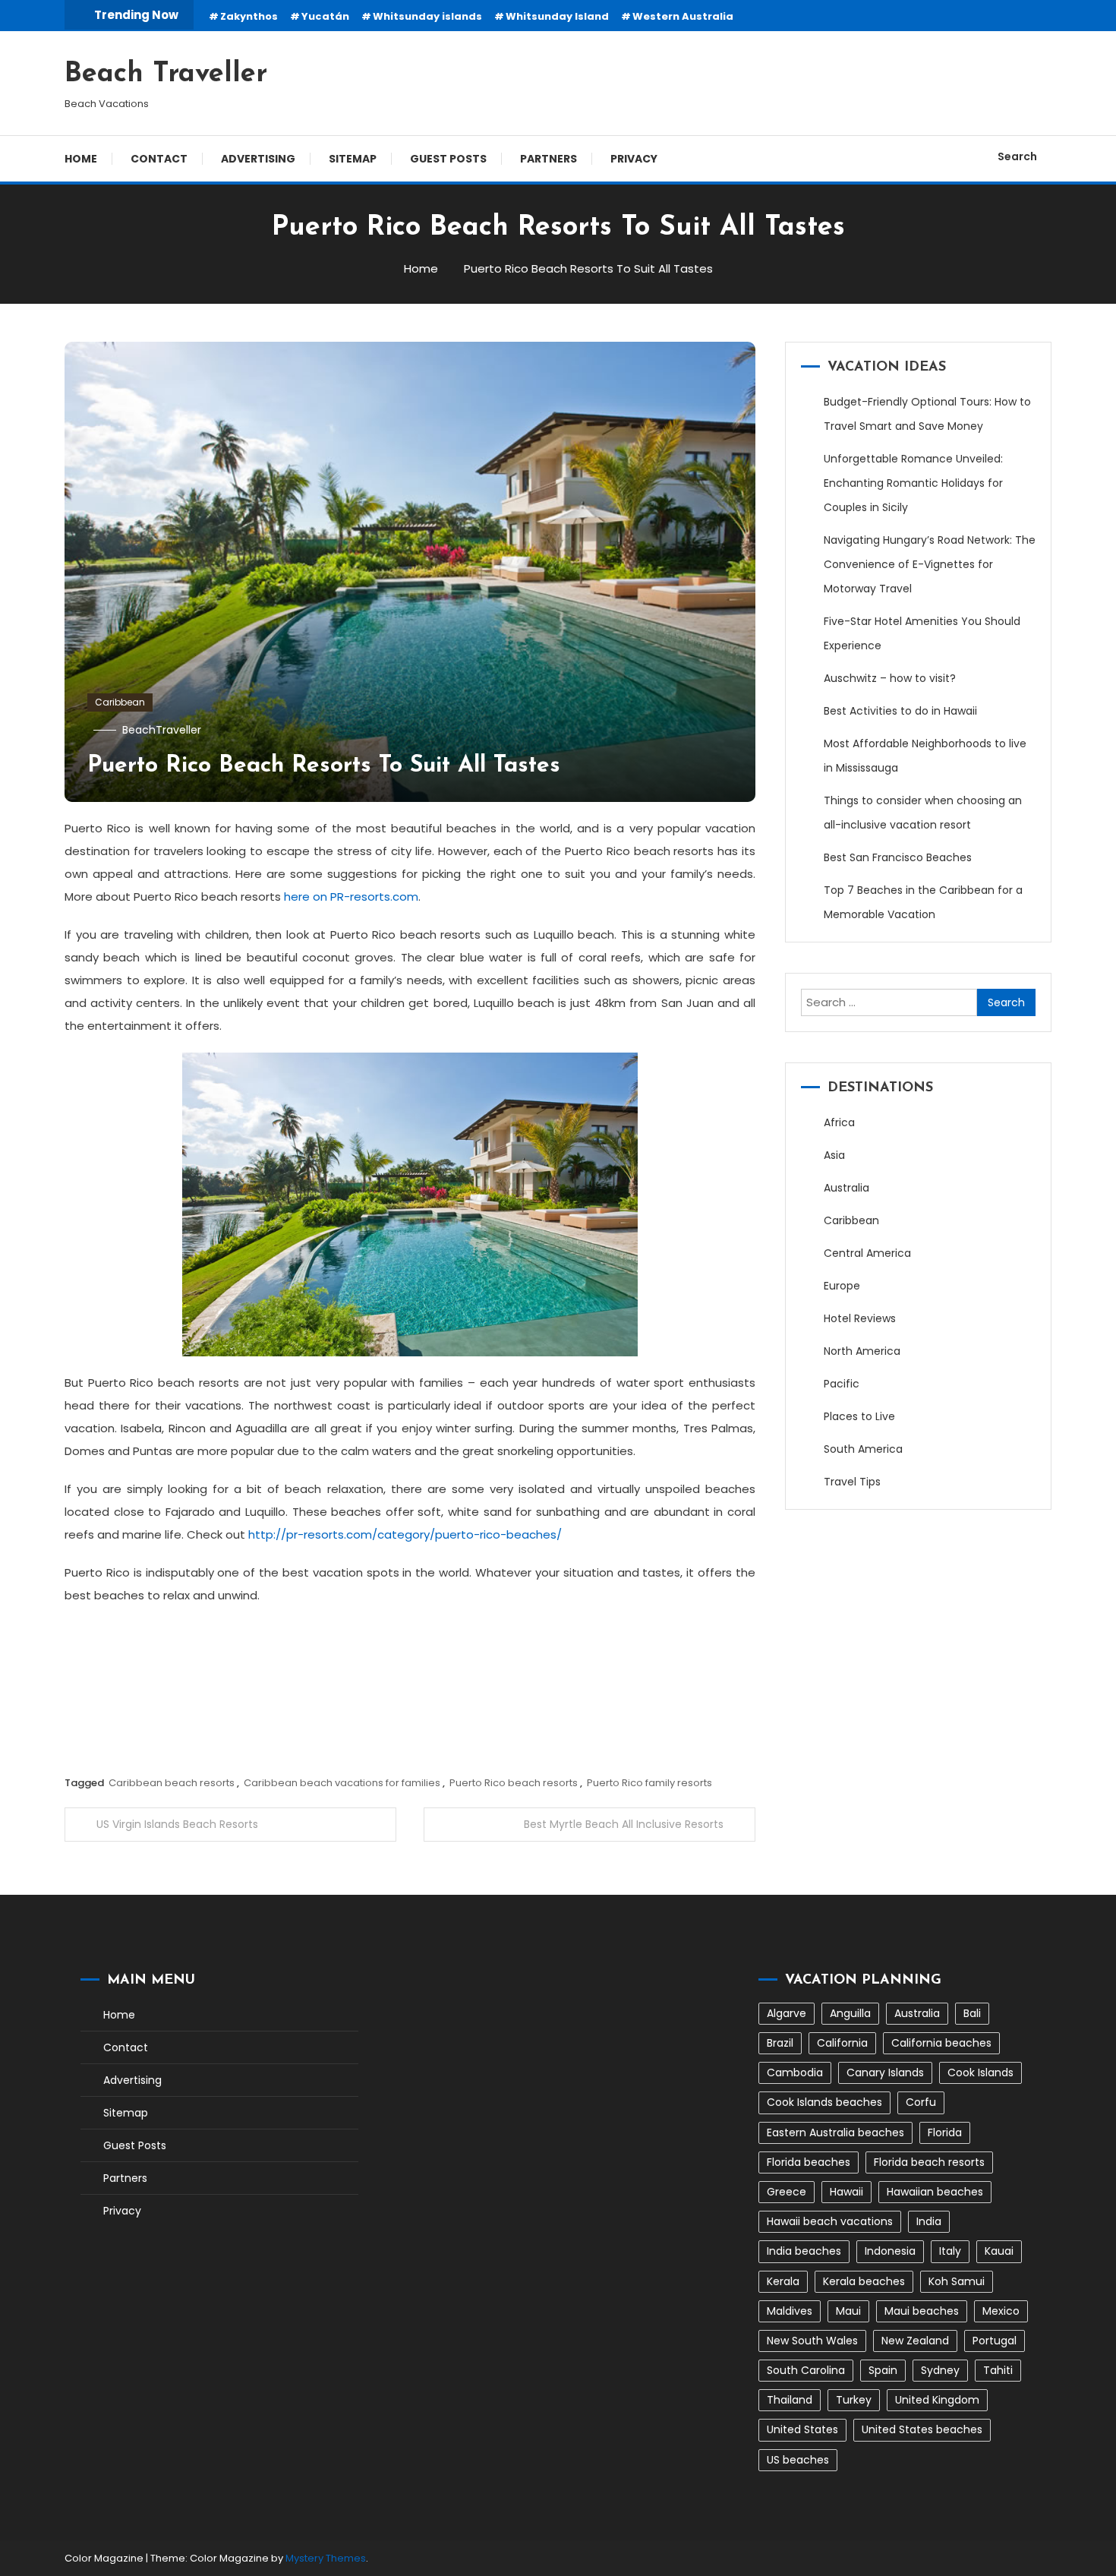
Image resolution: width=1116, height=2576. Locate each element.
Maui (848, 2311)
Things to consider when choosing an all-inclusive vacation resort (923, 813)
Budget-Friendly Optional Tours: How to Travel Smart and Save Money (927, 414)
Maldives (790, 2311)
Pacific (842, 1384)
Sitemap (353, 159)
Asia (834, 1155)
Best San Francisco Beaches (898, 857)
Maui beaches (922, 2311)
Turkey (854, 2400)
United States (802, 2429)
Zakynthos (249, 16)
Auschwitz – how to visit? (890, 678)
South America (863, 1449)
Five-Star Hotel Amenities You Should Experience (922, 633)
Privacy (634, 159)
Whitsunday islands (427, 16)
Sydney (940, 2370)
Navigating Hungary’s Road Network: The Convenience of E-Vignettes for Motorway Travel (930, 564)
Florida (945, 2132)
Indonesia (890, 2251)
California (842, 2043)
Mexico (1001, 2311)
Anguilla (850, 2013)
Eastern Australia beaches (835, 2132)
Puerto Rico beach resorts (514, 1783)
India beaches (804, 2251)
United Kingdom (937, 2400)
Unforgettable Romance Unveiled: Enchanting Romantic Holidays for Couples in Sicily (913, 483)
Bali (972, 2013)
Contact (159, 159)
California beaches (941, 2043)
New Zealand (915, 2341)
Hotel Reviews (860, 1318)
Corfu (921, 2102)
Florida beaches (809, 2162)
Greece (787, 2192)
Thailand (790, 2400)
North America (862, 1351)
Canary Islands (885, 2072)
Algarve (787, 2013)
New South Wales (812, 2341)
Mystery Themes (326, 2558)
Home (81, 159)
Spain (883, 2370)
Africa (839, 1122)
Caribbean (120, 702)
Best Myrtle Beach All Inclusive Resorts (624, 1824)
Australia (846, 1188)
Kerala (783, 2281)
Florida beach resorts (929, 2162)
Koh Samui (957, 2281)
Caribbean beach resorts (172, 1783)
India (929, 2221)
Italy (950, 2251)
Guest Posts (448, 159)
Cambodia (795, 2072)
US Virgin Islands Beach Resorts (177, 1824)
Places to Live (859, 1416)
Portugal (995, 2341)
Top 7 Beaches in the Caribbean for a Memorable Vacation (923, 902)
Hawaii (846, 2192)
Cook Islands (980, 2072)
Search (1017, 156)
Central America (867, 1253)
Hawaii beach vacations (830, 2221)
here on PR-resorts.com (351, 897)
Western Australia (683, 16)
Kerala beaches (864, 2281)
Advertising (258, 159)
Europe (842, 1286)
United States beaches (922, 2429)
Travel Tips (852, 1482)
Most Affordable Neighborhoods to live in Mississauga (925, 756)
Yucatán (325, 16)
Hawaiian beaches (935, 2192)
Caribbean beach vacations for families (342, 1783)
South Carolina (806, 2370)
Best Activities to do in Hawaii (900, 711)
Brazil (780, 2043)
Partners (549, 159)
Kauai (999, 2251)
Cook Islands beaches (824, 2102)
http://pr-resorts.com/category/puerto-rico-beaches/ (405, 1534)
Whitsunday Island (557, 16)
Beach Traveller (166, 74)
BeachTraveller (162, 730)
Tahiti (998, 2370)
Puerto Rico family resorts (649, 1783)
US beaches (798, 2460)
